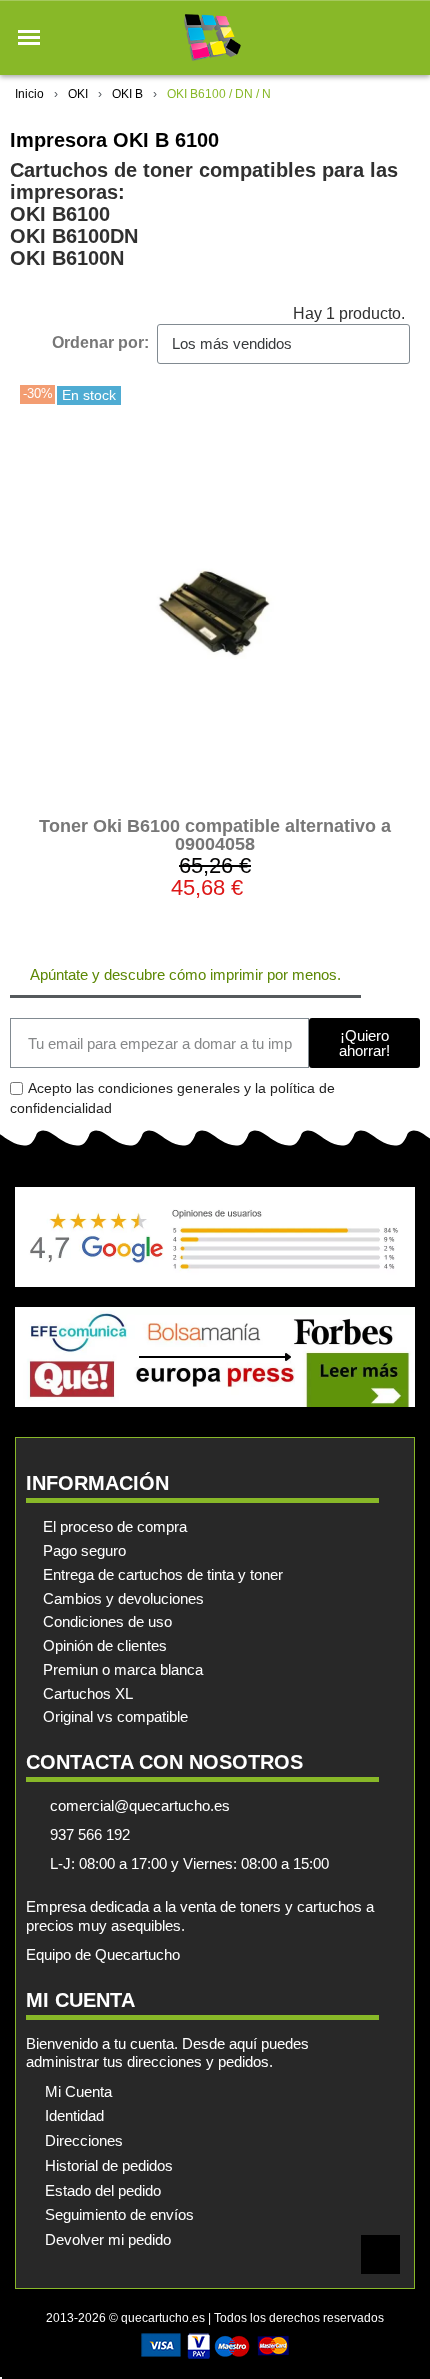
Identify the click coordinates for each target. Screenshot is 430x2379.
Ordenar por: (100, 342)
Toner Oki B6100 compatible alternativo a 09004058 (215, 835)
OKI (78, 94)
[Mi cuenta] (368, 37)
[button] (29, 38)
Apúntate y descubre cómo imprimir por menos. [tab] (185, 974)
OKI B (127, 94)
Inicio (29, 94)
